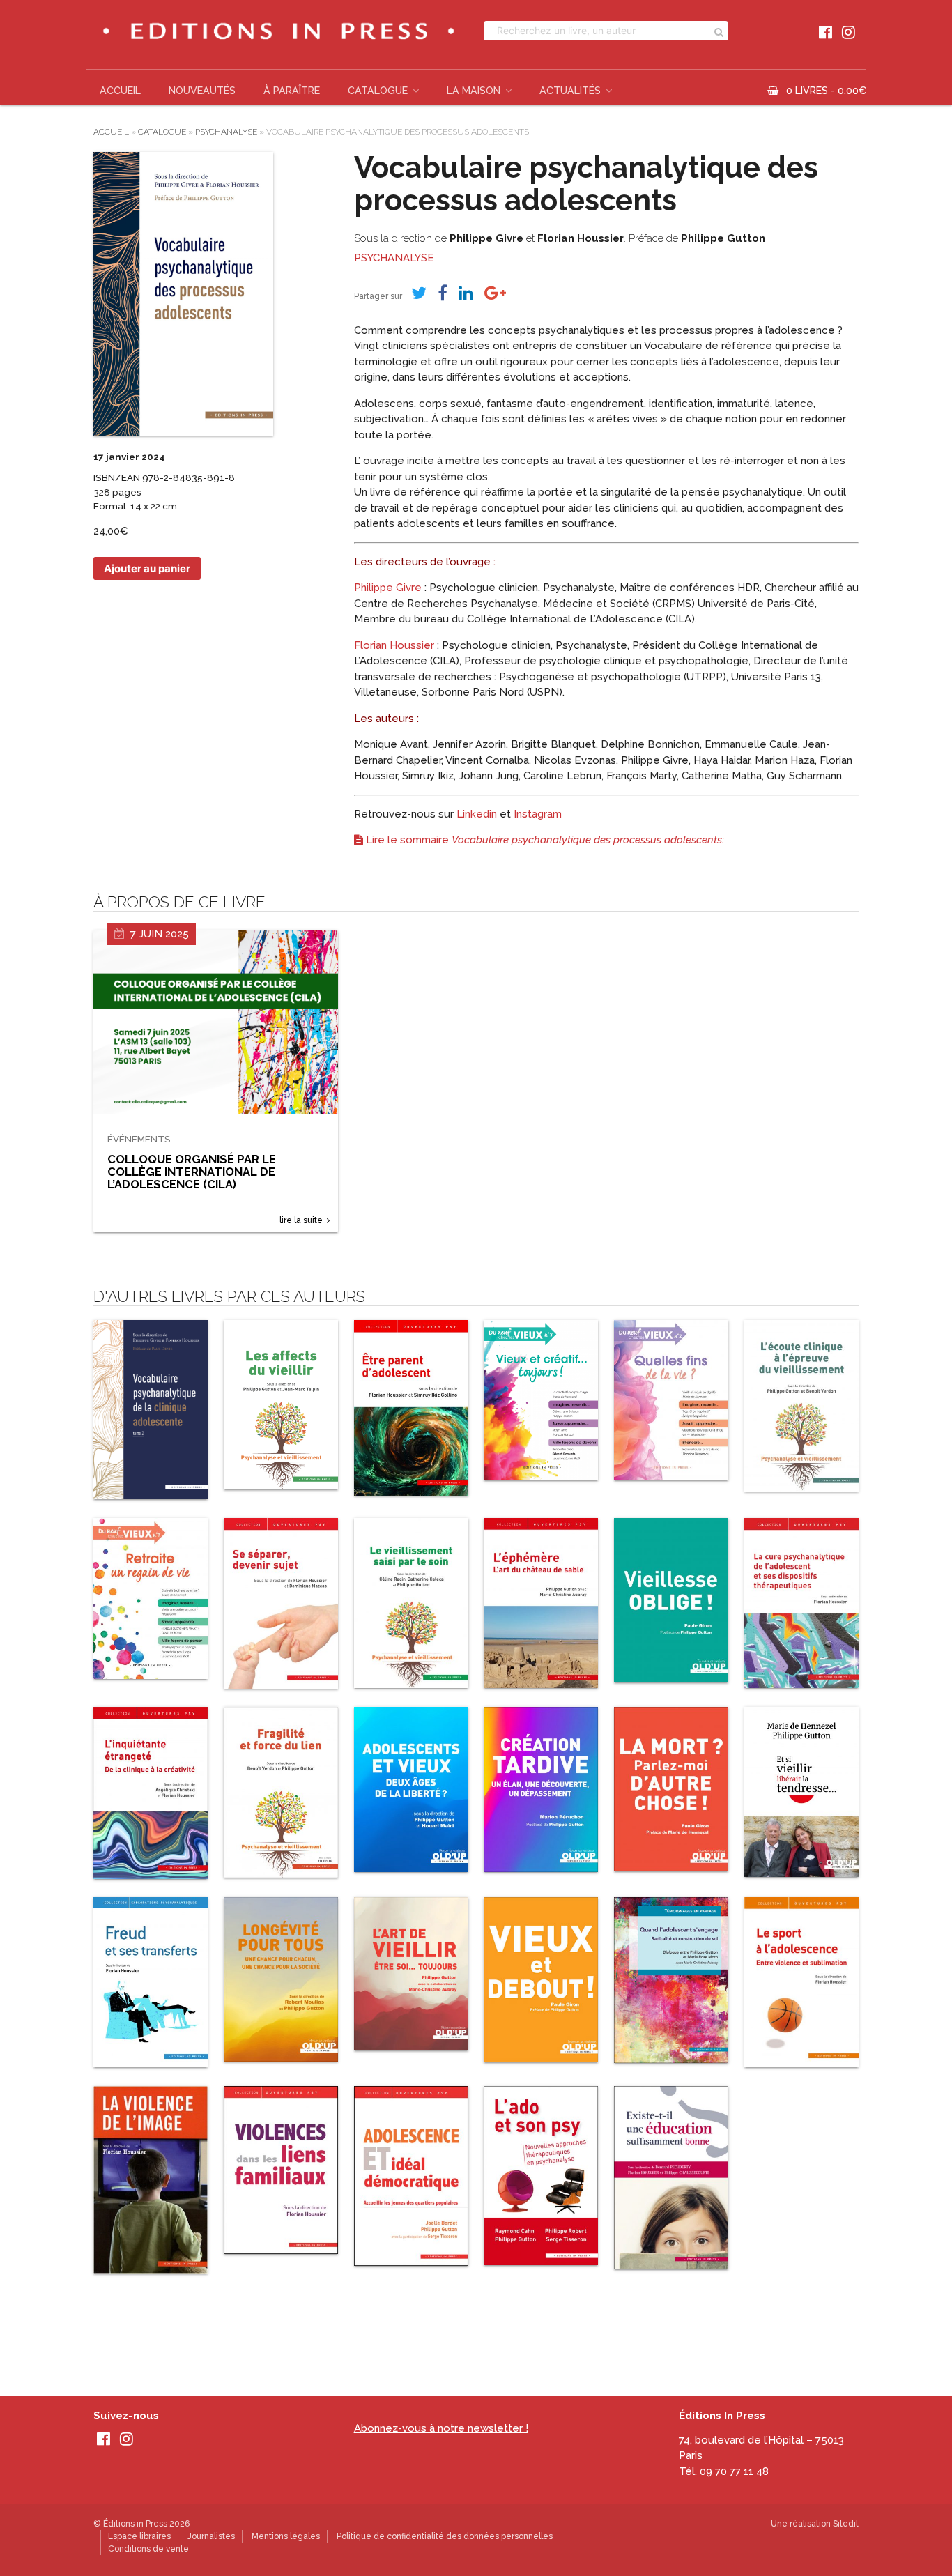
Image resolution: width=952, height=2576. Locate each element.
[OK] (719, 31)
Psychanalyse (226, 132)
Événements (139, 1139)
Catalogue (378, 91)
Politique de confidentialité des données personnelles (445, 2536)
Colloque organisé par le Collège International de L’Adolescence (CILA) (192, 1172)
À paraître (292, 91)
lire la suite (301, 1220)
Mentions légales (286, 2536)
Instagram (538, 814)
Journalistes (211, 2536)
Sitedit (846, 2524)
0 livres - (826, 91)
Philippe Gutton (723, 238)
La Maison (474, 91)
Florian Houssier (581, 238)
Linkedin (477, 814)
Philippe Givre (486, 238)
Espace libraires (139, 2536)
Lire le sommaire (544, 840)
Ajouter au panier (147, 568)
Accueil (120, 91)
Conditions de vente (148, 2549)
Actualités (570, 91)
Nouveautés (202, 91)
